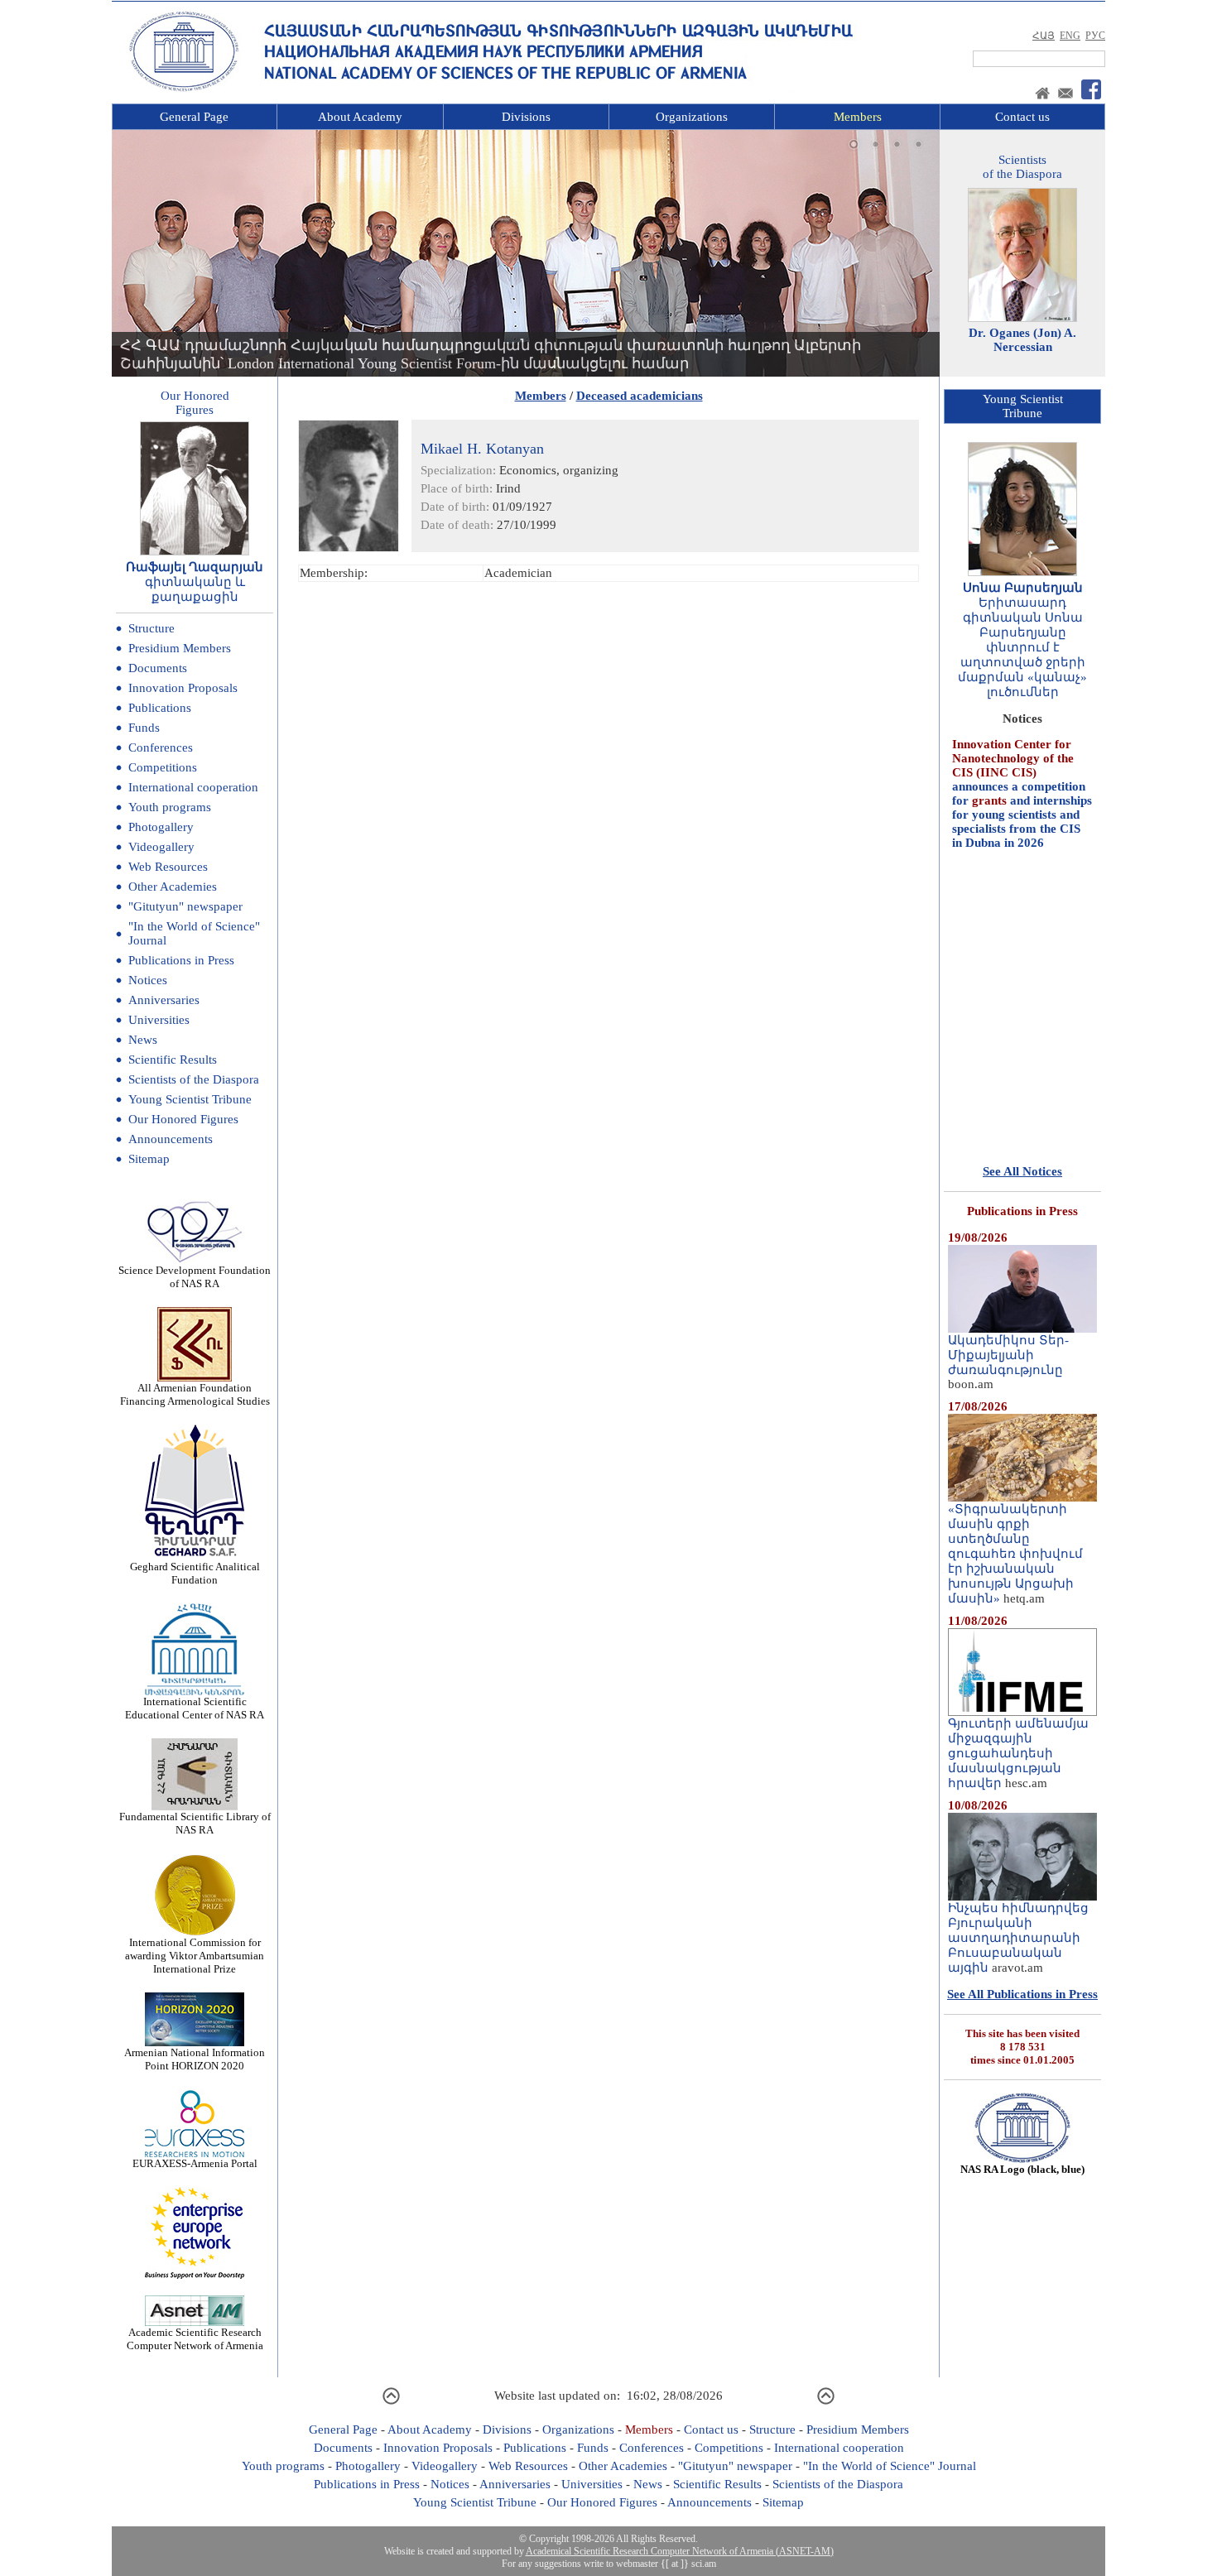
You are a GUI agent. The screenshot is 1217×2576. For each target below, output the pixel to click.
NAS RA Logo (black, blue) (1022, 2169)
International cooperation (193, 787)
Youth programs (170, 807)
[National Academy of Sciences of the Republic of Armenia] (184, 89)
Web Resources (168, 867)
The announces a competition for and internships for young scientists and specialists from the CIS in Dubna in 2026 (1022, 754)
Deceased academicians (640, 396)
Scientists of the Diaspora (194, 1079)
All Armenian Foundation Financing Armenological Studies (195, 1394)
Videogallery (161, 847)
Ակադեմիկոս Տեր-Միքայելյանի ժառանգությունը (1008, 1355)
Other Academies (173, 887)
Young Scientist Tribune (190, 1099)
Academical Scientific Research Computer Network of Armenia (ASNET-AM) (680, 2551)
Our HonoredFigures (195, 403)
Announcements (171, 1139)
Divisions (526, 117)
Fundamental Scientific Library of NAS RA (195, 1823)
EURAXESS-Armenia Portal (195, 2163)
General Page (194, 117)
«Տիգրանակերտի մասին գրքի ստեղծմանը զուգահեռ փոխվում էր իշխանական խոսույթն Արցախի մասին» (1015, 1554)
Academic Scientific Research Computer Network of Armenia (195, 2339)
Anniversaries (164, 1000)
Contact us (1022, 117)
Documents (158, 668)
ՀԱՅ (1044, 36)
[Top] (391, 2402)
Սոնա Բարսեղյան (1023, 588)
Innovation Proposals (183, 688)
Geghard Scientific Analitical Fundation (195, 1573)
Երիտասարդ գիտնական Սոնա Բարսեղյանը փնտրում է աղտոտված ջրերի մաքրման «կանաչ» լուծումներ (1022, 647)
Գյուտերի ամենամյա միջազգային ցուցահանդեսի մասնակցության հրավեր (1018, 1753)
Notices (148, 980)
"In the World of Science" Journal (890, 2466)
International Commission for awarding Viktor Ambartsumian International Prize (195, 1956)
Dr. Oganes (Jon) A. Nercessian (1022, 340)
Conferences (161, 747)
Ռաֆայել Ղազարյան (195, 567)
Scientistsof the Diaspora (1022, 167)
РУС (1095, 36)
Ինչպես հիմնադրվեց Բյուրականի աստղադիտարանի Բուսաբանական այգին (1018, 1938)
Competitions (163, 767)
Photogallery (161, 827)
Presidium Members (180, 648)
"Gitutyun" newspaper (185, 906)
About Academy (360, 117)
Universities (159, 1020)
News (143, 1040)
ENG (1070, 36)
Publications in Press (181, 960)
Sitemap (149, 1159)
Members (858, 117)
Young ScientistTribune (1023, 406)
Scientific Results (173, 1060)
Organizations (692, 117)
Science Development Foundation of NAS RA (195, 1277)
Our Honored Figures (183, 1119)
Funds (144, 728)
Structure (152, 628)
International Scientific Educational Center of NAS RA (195, 1708)
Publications (160, 708)
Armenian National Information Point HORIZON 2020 (195, 2059)
